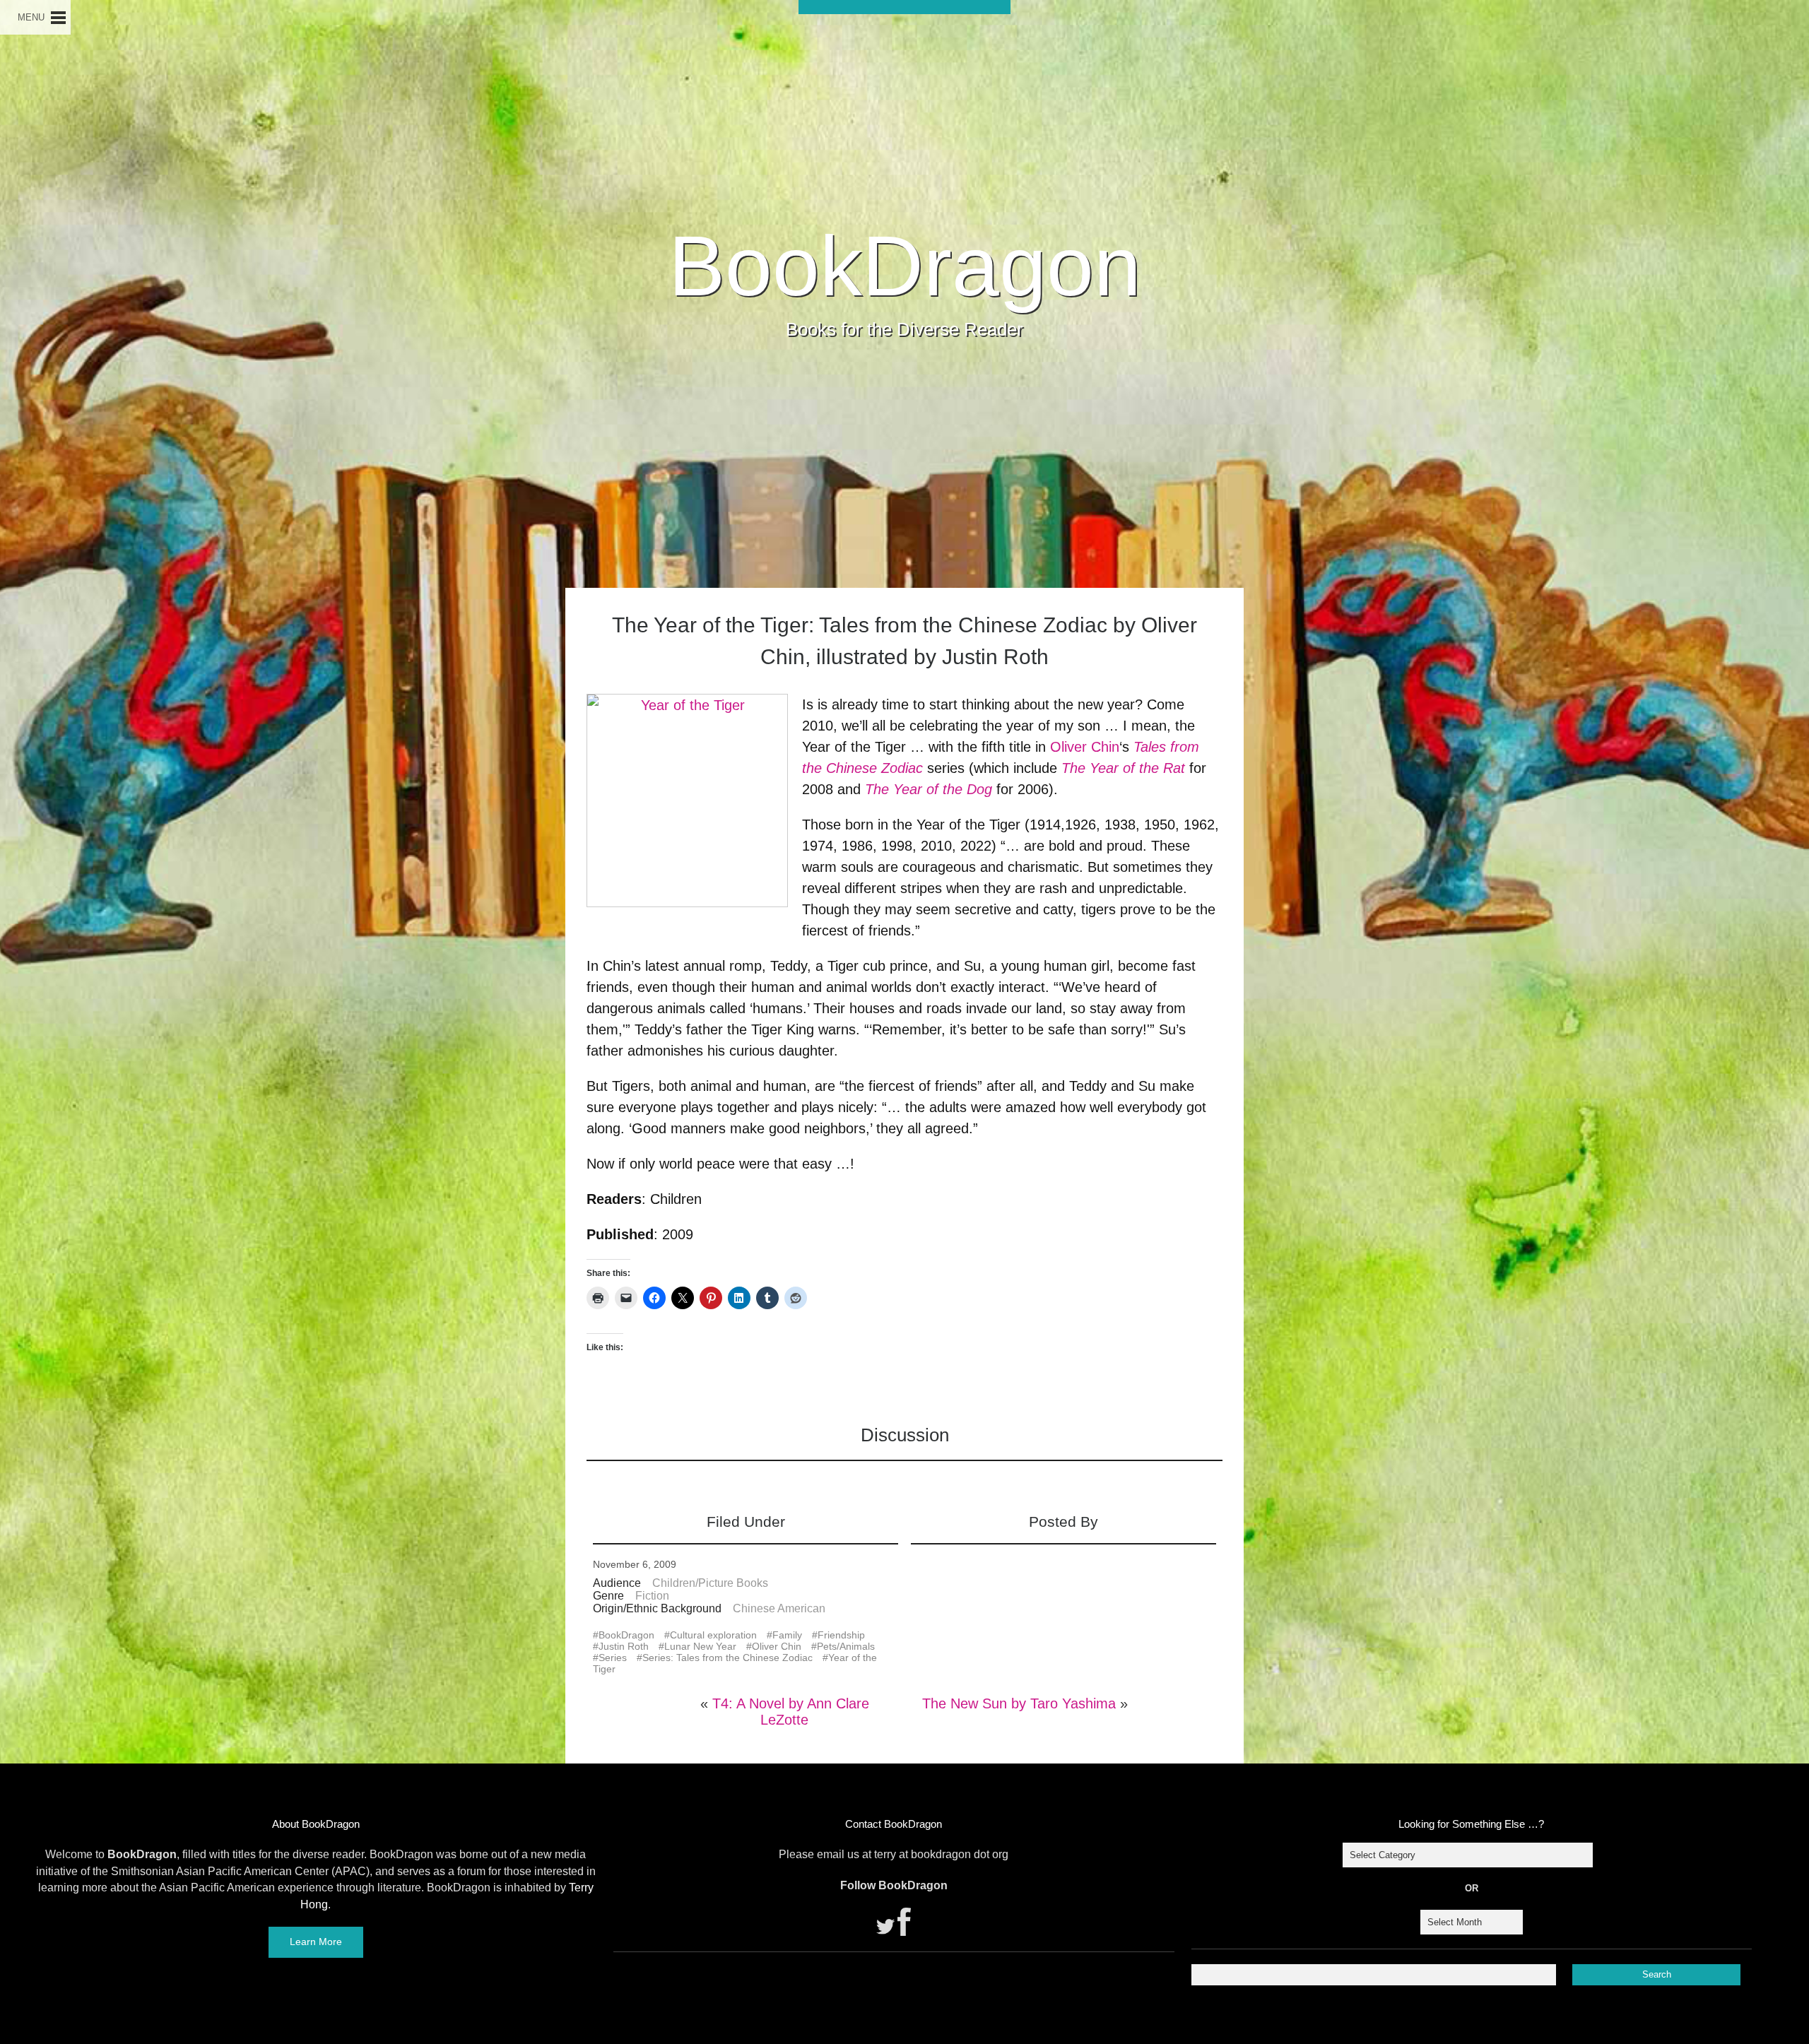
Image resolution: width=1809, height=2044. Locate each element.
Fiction (652, 1596)
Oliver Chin (1085, 747)
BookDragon (905, 266)
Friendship (841, 1635)
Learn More (316, 1942)
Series (613, 1658)
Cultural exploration (713, 1635)
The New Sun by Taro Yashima (1019, 1703)
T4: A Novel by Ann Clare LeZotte (791, 1712)
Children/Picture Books (710, 1583)
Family (787, 1635)
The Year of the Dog (929, 789)
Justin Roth (624, 1646)
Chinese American (779, 1608)
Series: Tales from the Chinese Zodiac (727, 1658)
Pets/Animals (846, 1646)
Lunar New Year (700, 1646)
